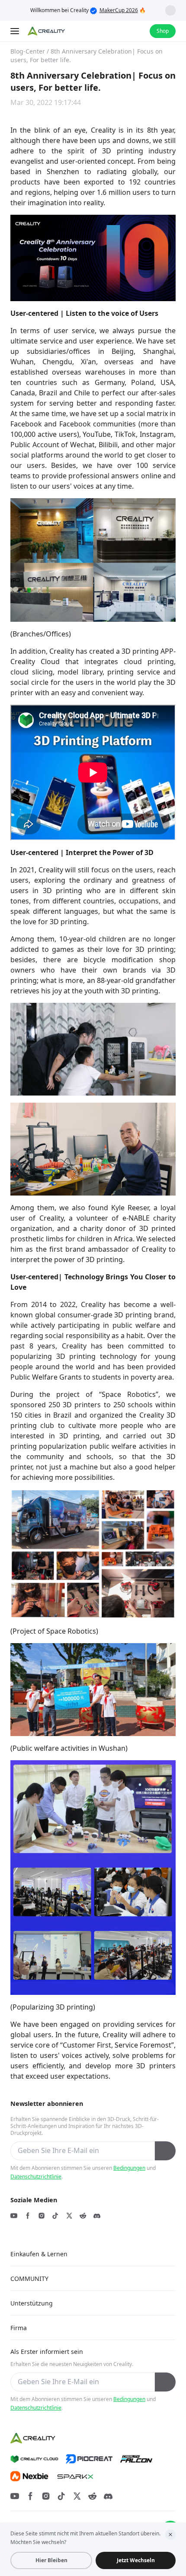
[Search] (120, 31)
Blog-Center (28, 51)
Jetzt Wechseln (136, 2560)
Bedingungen (129, 2168)
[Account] (138, 31)
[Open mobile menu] (16, 31)
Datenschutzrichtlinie (36, 2177)
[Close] (170, 2535)
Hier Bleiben (51, 2560)
